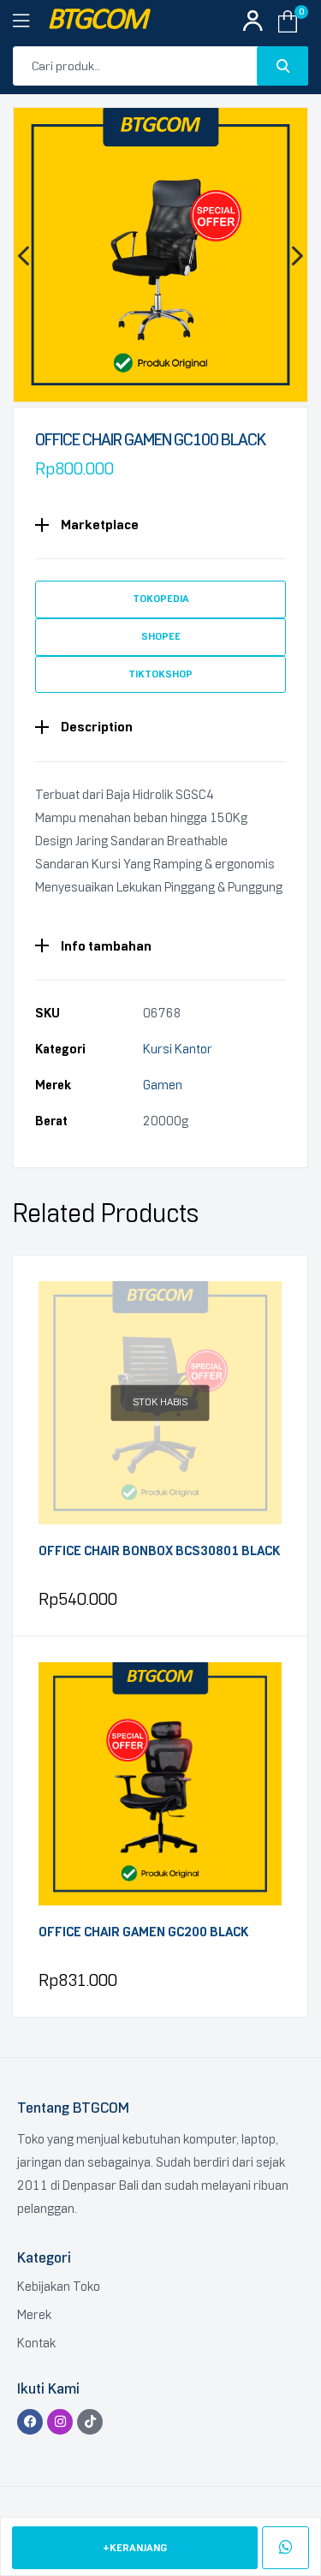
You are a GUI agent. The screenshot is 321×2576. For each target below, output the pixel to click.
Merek (34, 2315)
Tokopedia (161, 599)
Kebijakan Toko (59, 2287)
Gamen (163, 1085)
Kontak (36, 2343)
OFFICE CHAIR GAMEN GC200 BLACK (143, 1932)
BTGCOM (97, 21)
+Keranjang (135, 2548)
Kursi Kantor (178, 1049)
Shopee (161, 636)
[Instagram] (60, 2422)
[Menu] (30, 21)
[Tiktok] (90, 2422)
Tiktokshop (160, 674)
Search (282, 66)
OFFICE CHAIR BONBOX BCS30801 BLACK (159, 1551)
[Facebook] (30, 2422)
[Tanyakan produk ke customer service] (285, 2548)
